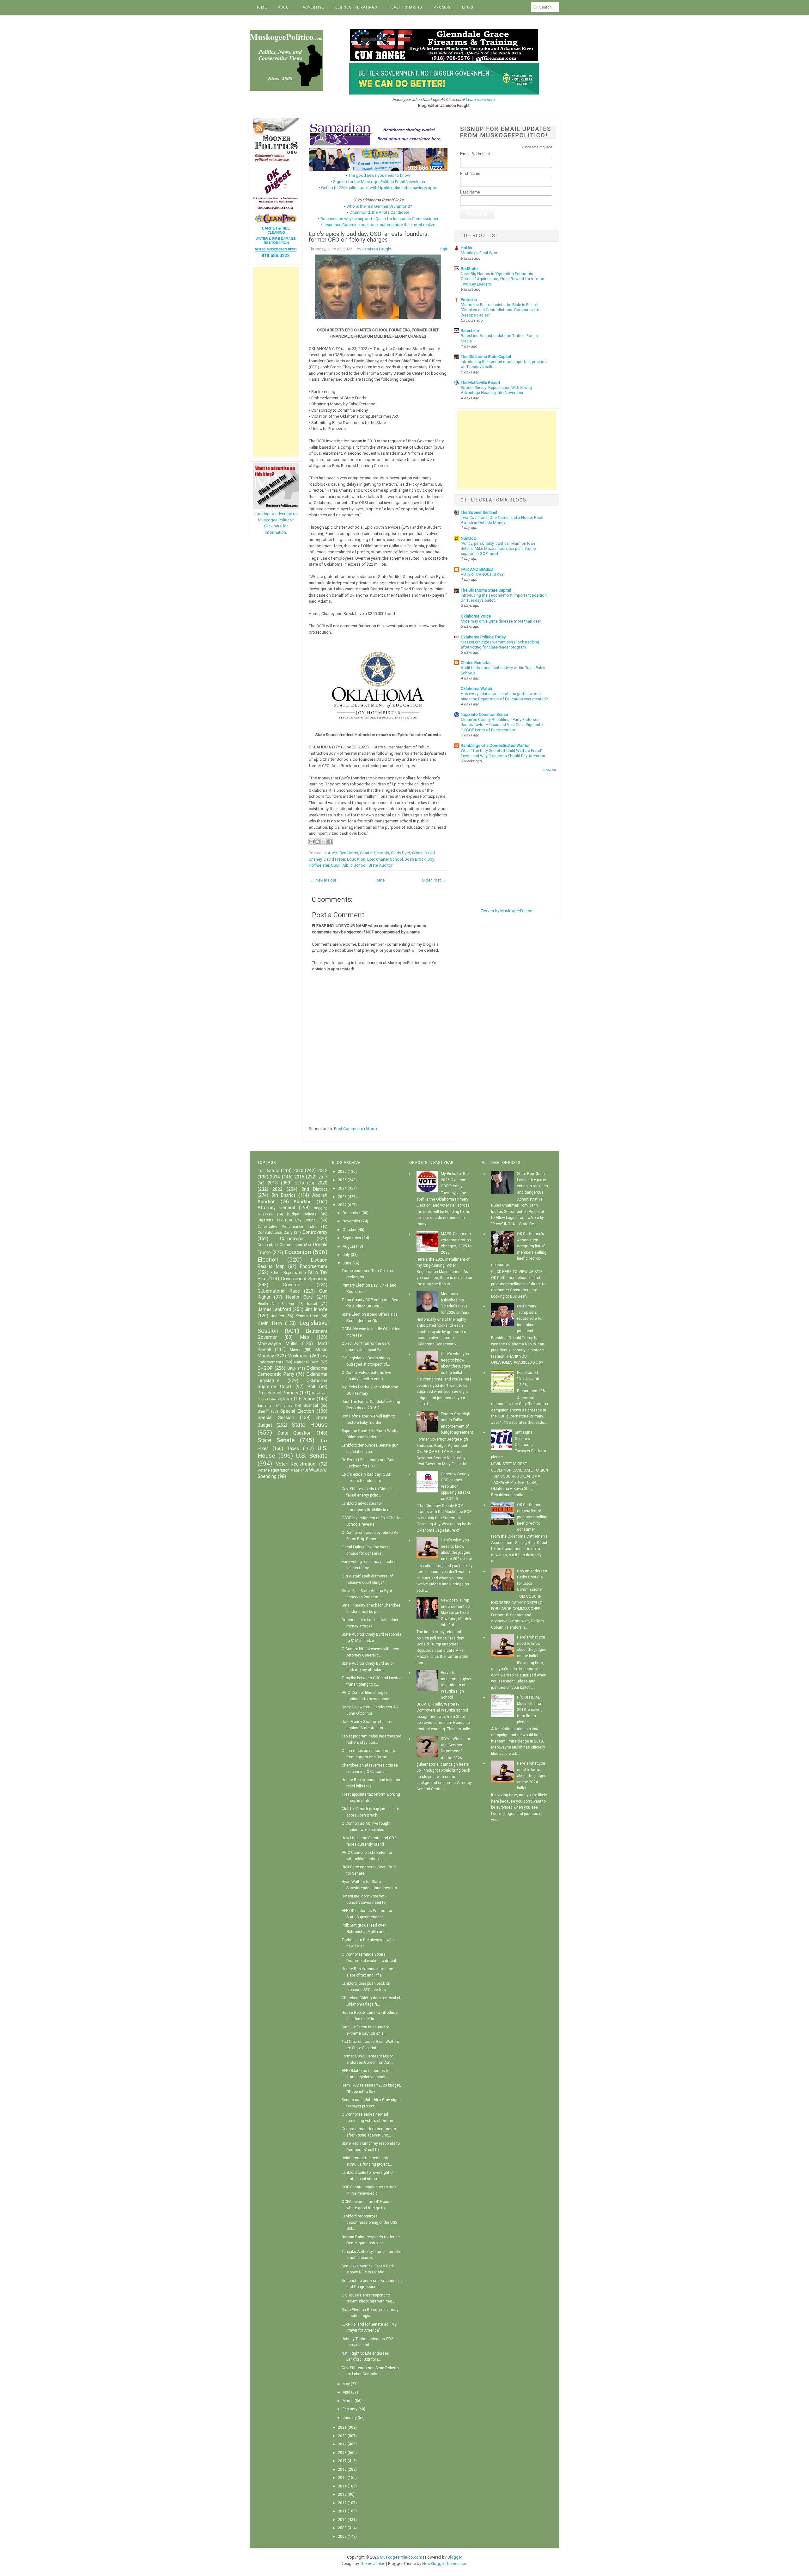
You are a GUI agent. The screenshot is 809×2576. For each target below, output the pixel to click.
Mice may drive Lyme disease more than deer (501, 621)
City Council (306, 1220)
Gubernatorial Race (279, 1291)
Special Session (276, 1418)
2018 (273, 1183)
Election (268, 1260)
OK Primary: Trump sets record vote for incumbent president (530, 1319)
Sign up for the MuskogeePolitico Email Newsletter (379, 182)
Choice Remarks (476, 663)
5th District (283, 1195)
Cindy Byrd (401, 853)
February (350, 2409)
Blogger (455, 2557)
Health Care (299, 1297)
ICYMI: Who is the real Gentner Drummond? (456, 1745)
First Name (470, 173)
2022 (277, 1189)
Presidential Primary (278, 1393)
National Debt (306, 1362)
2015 (342, 2478)
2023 (342, 1197)
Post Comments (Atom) (356, 1129)
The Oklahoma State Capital (486, 357)
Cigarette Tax (270, 1220)
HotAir (467, 248)
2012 (322, 1171)
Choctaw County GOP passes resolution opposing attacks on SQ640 (456, 1486)
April (346, 2392)
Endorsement (314, 1266)
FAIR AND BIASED (477, 569)
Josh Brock (415, 859)
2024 (342, 1188)
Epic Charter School (385, 859)
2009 (342, 2528)
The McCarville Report (481, 382)
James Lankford (274, 1310)
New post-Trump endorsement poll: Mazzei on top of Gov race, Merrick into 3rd (457, 1613)
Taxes (293, 1449)
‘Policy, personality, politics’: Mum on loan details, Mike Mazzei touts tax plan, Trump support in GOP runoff (498, 549)
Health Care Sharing (276, 1304)
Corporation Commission (280, 1245)
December (352, 1213)
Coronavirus (292, 1239)
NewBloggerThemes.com (445, 2564)
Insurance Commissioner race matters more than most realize (379, 225)
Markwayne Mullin (277, 1344)
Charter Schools (374, 853)
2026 (342, 1171)
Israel (312, 1304)
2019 (300, 1183)
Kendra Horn (307, 1316)
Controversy (315, 1232)
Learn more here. (481, 99)
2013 (342, 2494)
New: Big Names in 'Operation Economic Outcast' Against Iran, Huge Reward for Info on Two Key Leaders (502, 279)
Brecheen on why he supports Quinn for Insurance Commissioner (379, 219)
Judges (277, 1316)
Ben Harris (349, 853)
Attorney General (276, 1208)
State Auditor (380, 865)
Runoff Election (299, 1399)
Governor (292, 1285)
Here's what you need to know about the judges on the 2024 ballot (532, 1776)
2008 (342, 2536)
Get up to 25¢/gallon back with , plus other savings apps (379, 188)
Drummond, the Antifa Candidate (379, 212)
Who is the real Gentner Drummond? (379, 206)
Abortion (303, 1202)
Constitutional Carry (275, 1233)
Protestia (469, 300)
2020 (322, 1183)
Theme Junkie (373, 2564)
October (350, 1230)
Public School (354, 865)
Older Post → (434, 880)
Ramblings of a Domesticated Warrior (495, 745)
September (352, 1238)
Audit (333, 853)
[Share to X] (324, 842)
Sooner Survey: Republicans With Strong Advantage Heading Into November (496, 390)
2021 (342, 2427)
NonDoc (468, 538)
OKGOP (265, 1368)
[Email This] (312, 842)
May (346, 2384)
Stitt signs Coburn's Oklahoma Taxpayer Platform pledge (519, 1445)
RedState (469, 269)
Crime (417, 853)
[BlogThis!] (318, 842)
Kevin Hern (270, 1323)
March (348, 2401)
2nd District (314, 1189)
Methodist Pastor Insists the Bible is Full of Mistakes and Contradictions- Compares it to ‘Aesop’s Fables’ (501, 310)
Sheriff (263, 1411)
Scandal (311, 1405)
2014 (275, 1177)
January (350, 2418)
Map (305, 1337)
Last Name (470, 192)
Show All (550, 770)
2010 (298, 1171)
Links (468, 7)
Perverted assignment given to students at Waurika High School (457, 1685)
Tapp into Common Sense (484, 714)
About (285, 7)
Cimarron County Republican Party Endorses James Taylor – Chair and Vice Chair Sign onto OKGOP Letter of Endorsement (502, 725)
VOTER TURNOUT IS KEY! (483, 575)
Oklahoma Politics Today (483, 637)
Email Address (475, 154)
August (349, 1246)
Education (356, 859)
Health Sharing (405, 7)
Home (261, 7)
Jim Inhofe (316, 1310)
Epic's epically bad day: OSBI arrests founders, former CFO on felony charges (369, 237)
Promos (442, 7)
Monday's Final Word (480, 253)
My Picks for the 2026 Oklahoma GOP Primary (455, 1180)
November (351, 1221)
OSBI (335, 865)
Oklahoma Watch (476, 689)
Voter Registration (296, 1464)
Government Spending (304, 1279)
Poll (311, 1387)
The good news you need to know (379, 175)
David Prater (334, 859)
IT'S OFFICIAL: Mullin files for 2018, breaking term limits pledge (530, 1710)
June (347, 1263)
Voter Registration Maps (279, 1470)
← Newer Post (323, 880)
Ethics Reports (284, 1273)
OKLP (292, 1368)
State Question (295, 1433)
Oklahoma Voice (476, 616)
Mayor (295, 1350)
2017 (323, 1177)
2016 (299, 1177)
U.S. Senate (312, 1456)
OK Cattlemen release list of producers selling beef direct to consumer (532, 1517)
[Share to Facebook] (330, 842)
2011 (342, 2511)
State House (310, 1425)
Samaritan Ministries (275, 1406)
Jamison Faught (377, 249)
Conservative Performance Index (287, 1227)
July (346, 1255)
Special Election (297, 1411)
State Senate (276, 1440)
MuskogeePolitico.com (401, 2557)
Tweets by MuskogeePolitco (507, 911)
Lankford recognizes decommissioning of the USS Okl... (369, 2222)
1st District (269, 1171)
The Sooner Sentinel (479, 512)
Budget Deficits (302, 1214)
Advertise (313, 7)
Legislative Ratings (356, 7)
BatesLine (470, 331)
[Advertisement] (276, 362)
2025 (342, 1180)
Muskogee (298, 1356)
